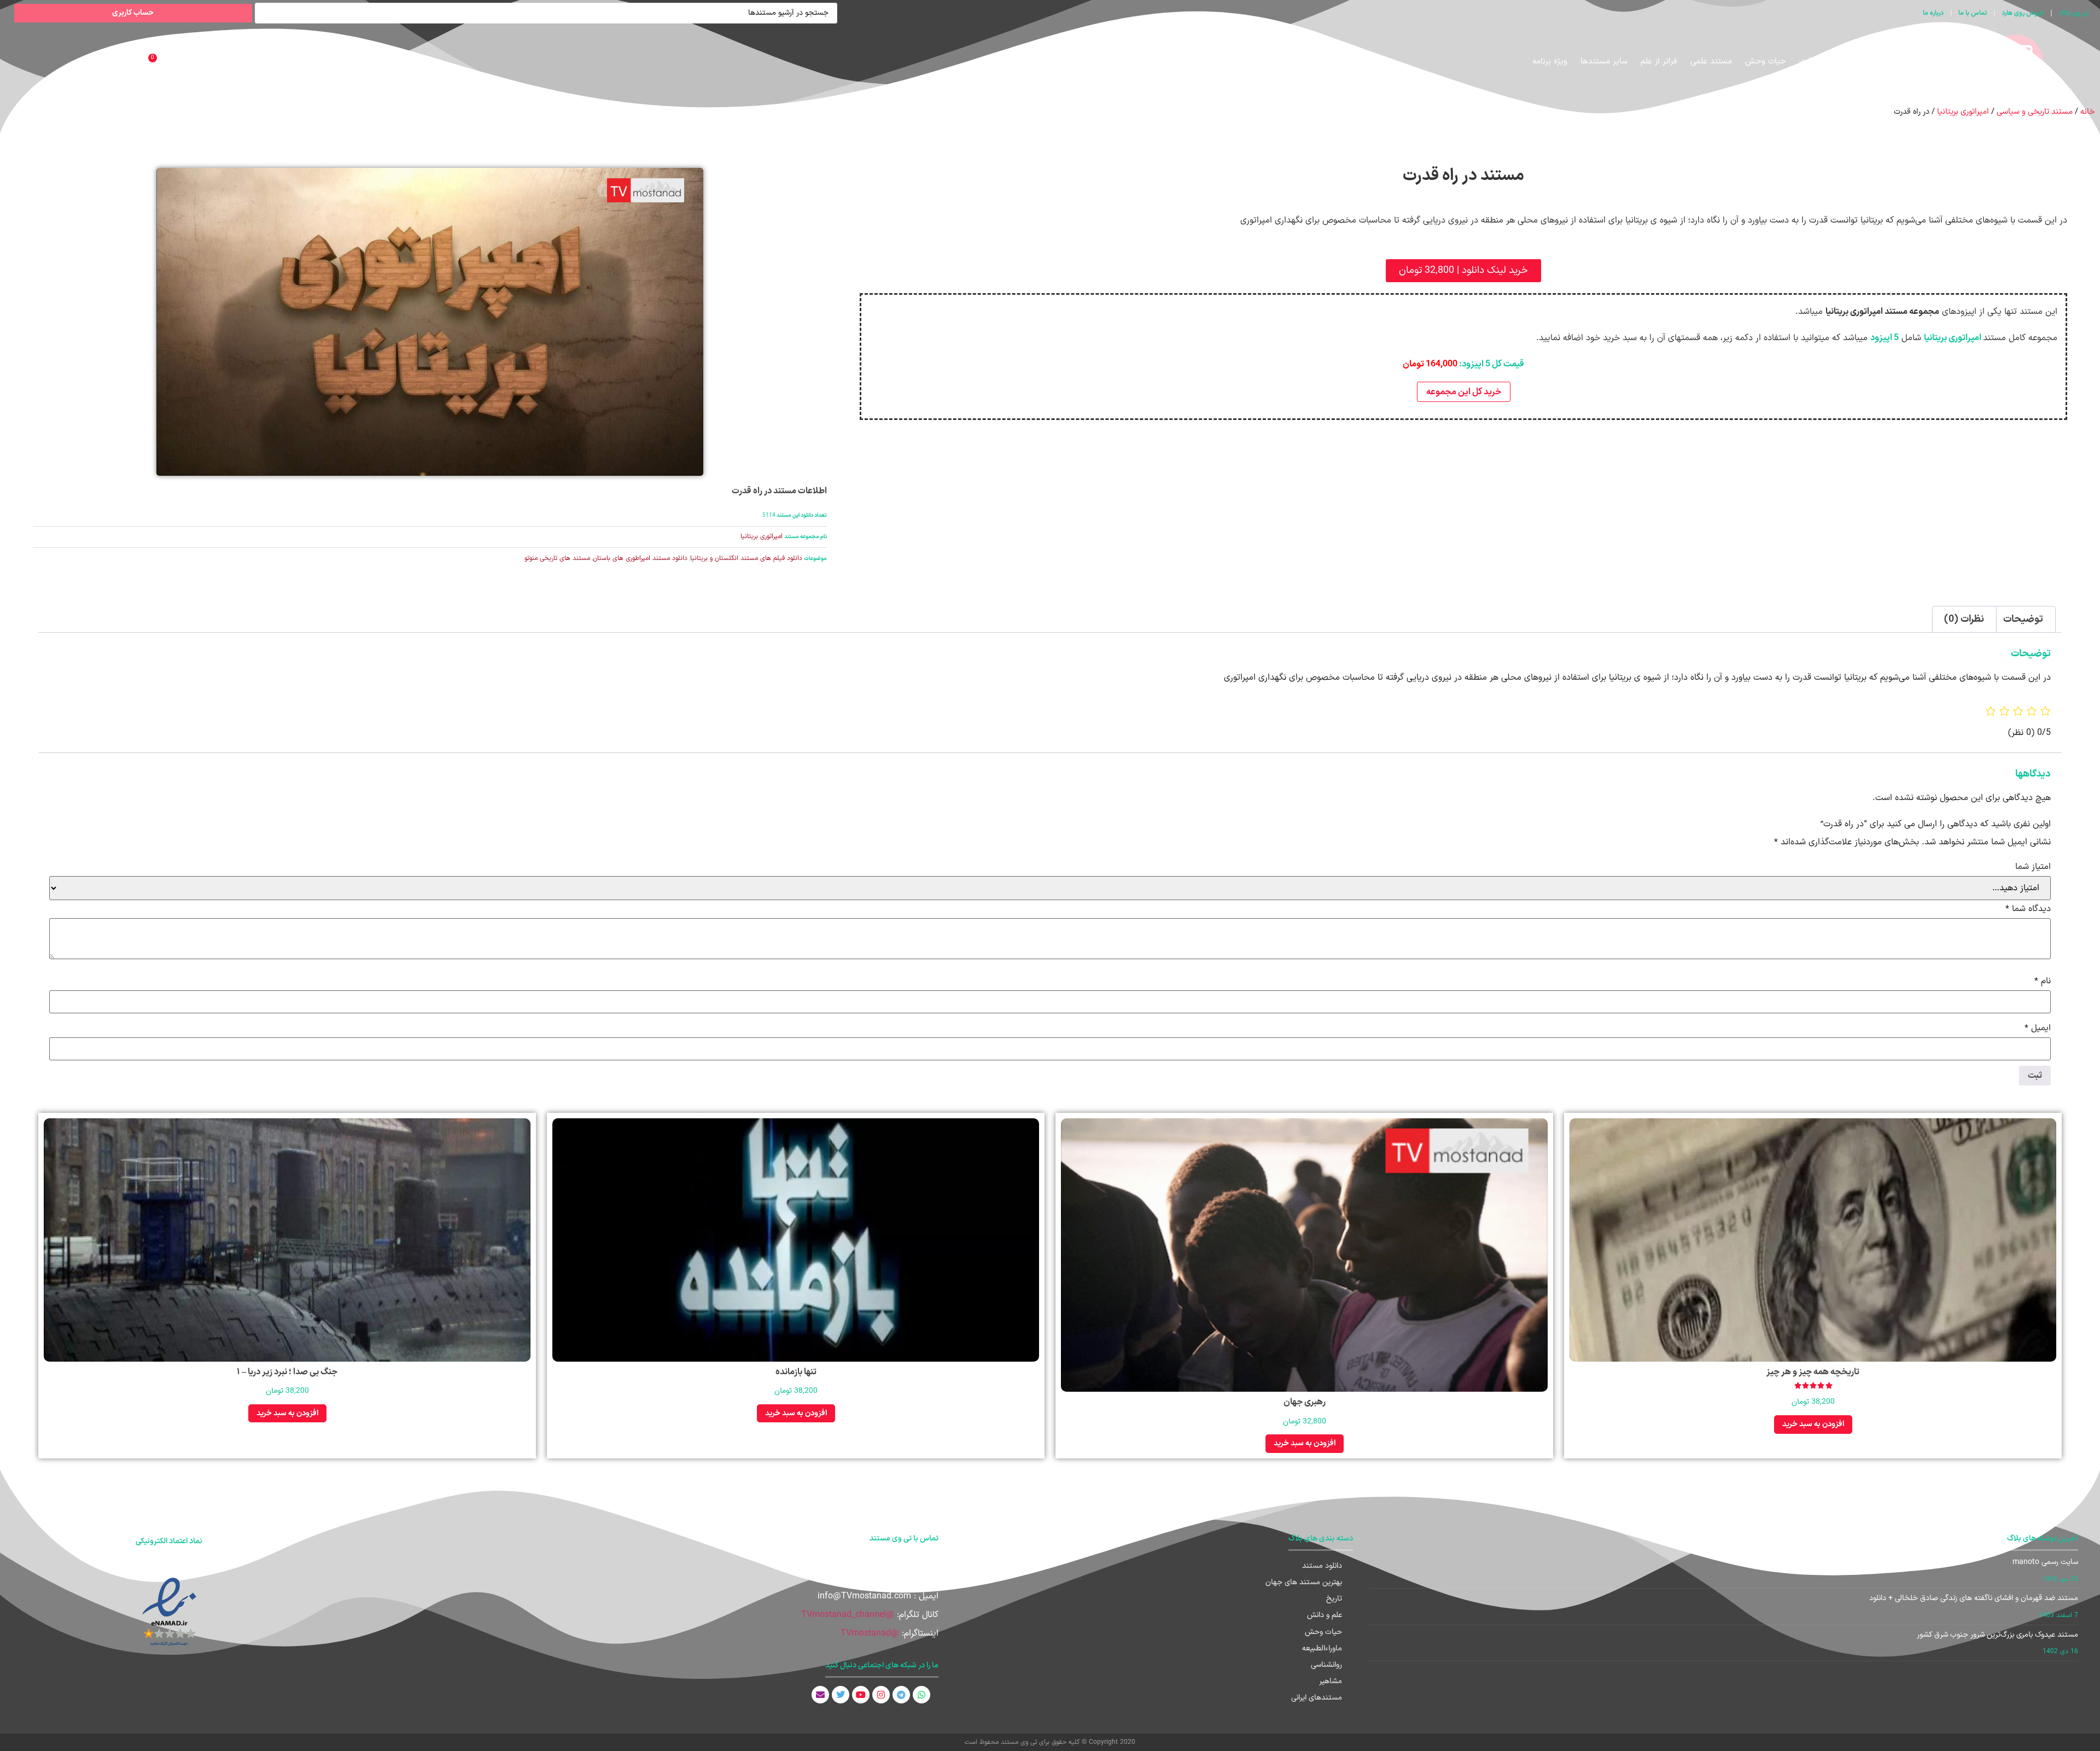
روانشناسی (1326, 1665)
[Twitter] (841, 1695)
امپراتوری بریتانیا (1963, 112)
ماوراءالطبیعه (1322, 1648)
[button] (1463, 271)
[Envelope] (820, 1695)
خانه (2087, 112)
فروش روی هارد (2023, 13)
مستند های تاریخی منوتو (557, 558)
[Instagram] (881, 1695)
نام (2043, 981)
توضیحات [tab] (2023, 619)
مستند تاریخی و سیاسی (1881, 62)
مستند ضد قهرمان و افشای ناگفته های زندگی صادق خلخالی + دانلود (1974, 1598)
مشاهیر (1331, 1681)
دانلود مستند (1322, 1566)
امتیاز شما (2033, 867)
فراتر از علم (1659, 62)
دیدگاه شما (2028, 909)
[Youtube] (861, 1695)
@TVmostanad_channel (848, 1615)
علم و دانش (1325, 1615)
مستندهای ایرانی (1317, 1698)
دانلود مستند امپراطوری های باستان (640, 558)
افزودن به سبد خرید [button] (1813, 1424)
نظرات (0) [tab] (1964, 619)
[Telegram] (901, 1695)
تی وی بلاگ (2074, 13)
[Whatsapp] (921, 1695)
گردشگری (1814, 62)
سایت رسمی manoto (2045, 1562)
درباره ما (1933, 13)
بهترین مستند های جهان (1304, 1582)
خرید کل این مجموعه (1464, 392)
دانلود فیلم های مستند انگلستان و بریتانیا (746, 558)
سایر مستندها (1604, 62)
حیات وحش (1766, 62)
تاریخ (1334, 1599)
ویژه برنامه (1550, 62)
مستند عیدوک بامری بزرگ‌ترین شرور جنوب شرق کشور (1997, 1635)
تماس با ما (1973, 13)
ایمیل (2038, 1028)
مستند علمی (1711, 62)
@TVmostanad (870, 1633)
